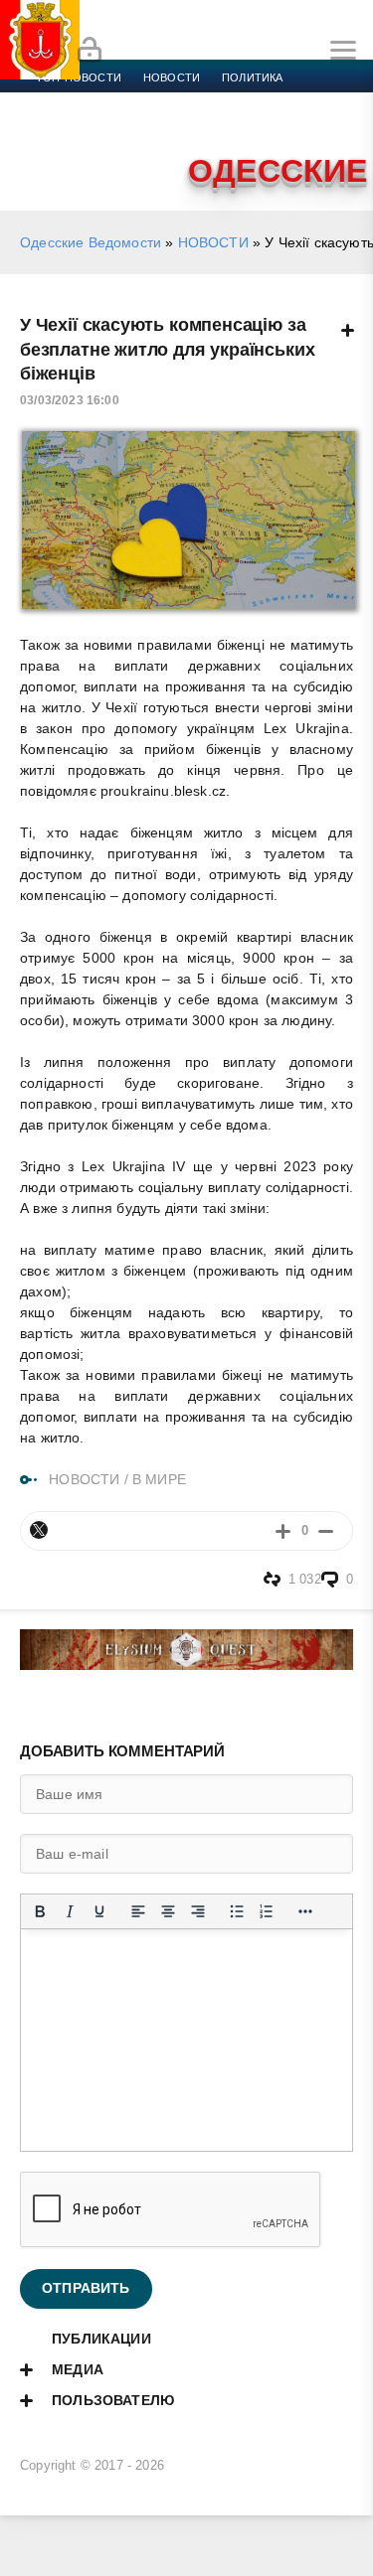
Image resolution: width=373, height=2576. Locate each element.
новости (172, 77)
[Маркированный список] (237, 1911)
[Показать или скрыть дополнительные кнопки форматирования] (305, 1911)
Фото (53, 149)
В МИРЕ (159, 1479)
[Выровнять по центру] (168, 1911)
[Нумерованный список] (267, 1911)
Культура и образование (112, 125)
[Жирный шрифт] (40, 1911)
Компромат (246, 125)
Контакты (122, 149)
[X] (39, 1530)
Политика (252, 77)
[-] (326, 1530)
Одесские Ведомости (91, 242)
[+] (283, 1530)
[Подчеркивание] (99, 1911)
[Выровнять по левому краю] (138, 1911)
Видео (322, 125)
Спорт (221, 101)
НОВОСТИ (213, 242)
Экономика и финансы (107, 101)
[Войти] (90, 51)
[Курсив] (70, 1911)
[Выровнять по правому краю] (198, 1911)
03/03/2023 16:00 (70, 400)
